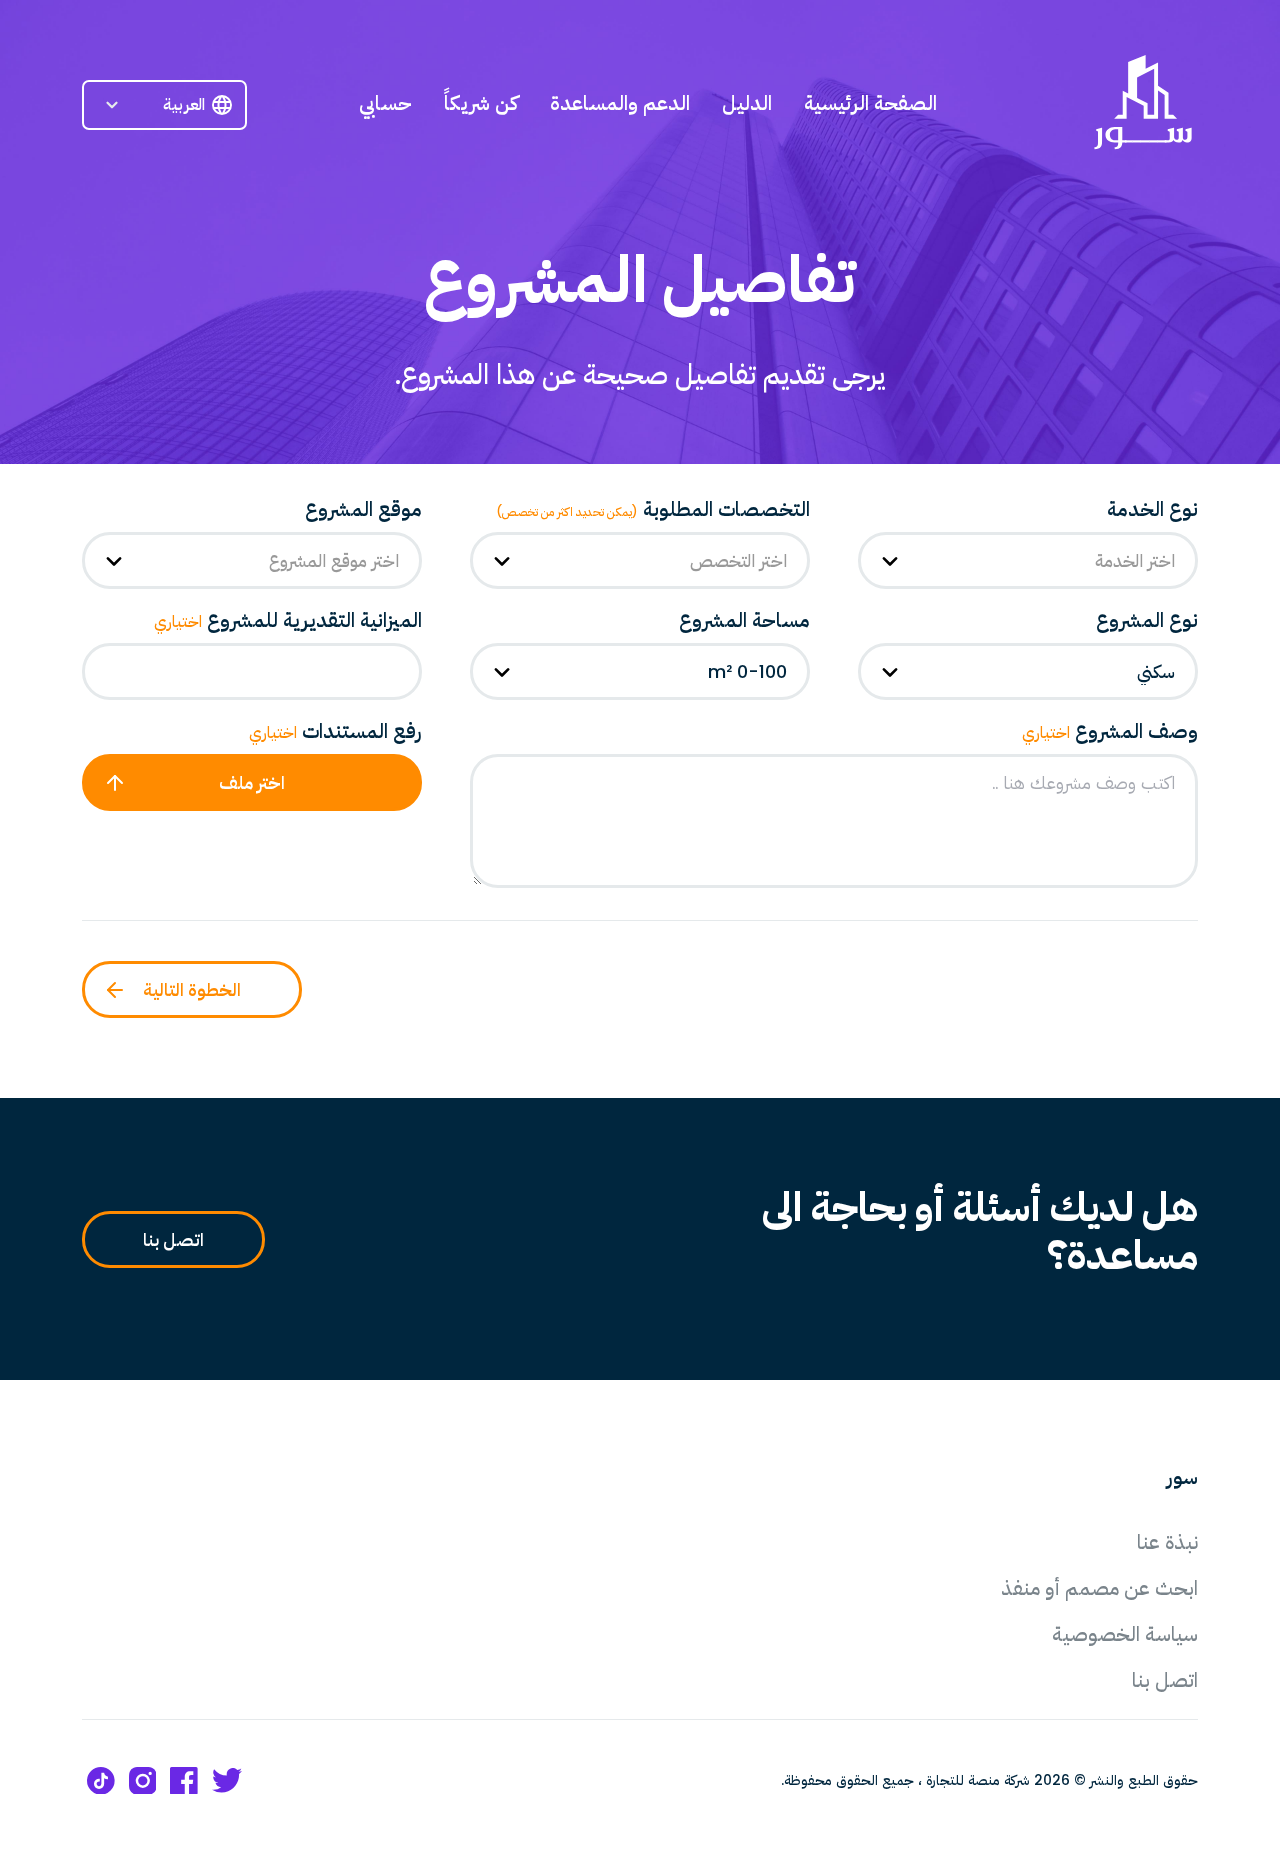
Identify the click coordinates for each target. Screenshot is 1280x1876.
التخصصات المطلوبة (653, 509)
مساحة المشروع (744, 620)
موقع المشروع (363, 509)
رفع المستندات (335, 731)
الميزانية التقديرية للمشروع (288, 620)
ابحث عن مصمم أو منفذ (1099, 1588)
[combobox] (1028, 560)
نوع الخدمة (1152, 509)
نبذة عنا (1167, 1542)
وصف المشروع (1110, 731)
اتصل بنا (173, 1239)
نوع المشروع (1147, 620)
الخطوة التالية (192, 989)
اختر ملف (252, 782)
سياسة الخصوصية (1125, 1634)
